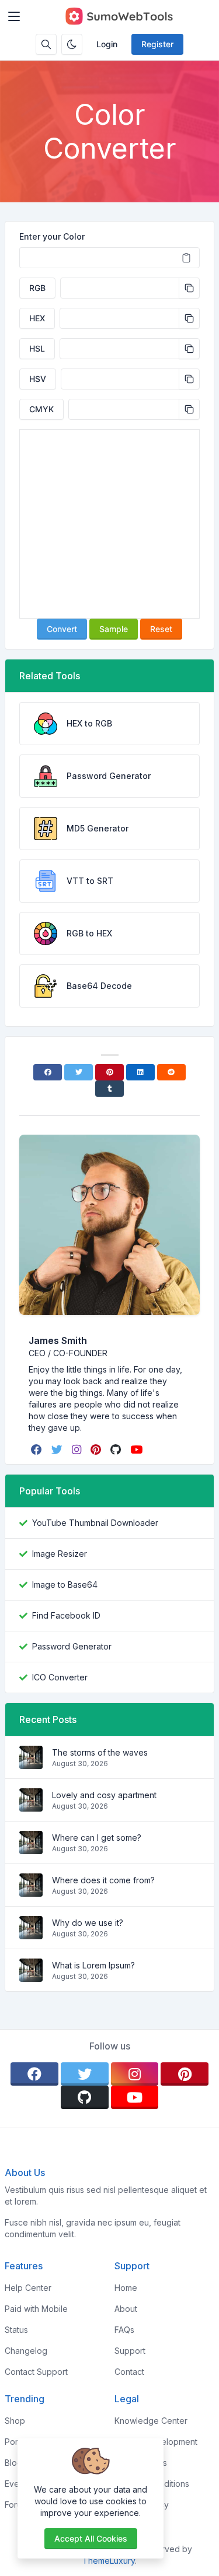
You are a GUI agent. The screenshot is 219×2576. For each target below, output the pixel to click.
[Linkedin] (140, 1072)
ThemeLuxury (109, 2561)
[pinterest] (97, 1450)
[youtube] (138, 1450)
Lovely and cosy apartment (104, 1795)
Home (126, 2288)
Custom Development (156, 2442)
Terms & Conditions (152, 2484)
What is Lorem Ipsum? (93, 1965)
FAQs (124, 2330)
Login (107, 44)
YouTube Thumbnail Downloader (95, 1523)
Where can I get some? (97, 1838)
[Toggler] (14, 16)
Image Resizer (60, 1554)
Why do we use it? (88, 1923)
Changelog (26, 2351)
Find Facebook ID (66, 1615)
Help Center (28, 2288)
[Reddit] (171, 1072)
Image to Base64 (65, 1584)
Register (157, 44)
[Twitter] (79, 1072)
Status (16, 2330)
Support (130, 2351)
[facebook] (38, 1450)
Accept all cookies (91, 2538)
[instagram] (78, 1450)
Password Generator (72, 1646)
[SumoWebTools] (119, 16)
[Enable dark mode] (72, 44)
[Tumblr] (109, 1089)
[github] (117, 1450)
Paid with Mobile (36, 2309)
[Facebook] (48, 1072)
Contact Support (36, 2372)
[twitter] (58, 1450)
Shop (15, 2421)
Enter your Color (52, 236)
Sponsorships (141, 2463)
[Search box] (46, 44)
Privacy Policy (142, 2505)
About (126, 2309)
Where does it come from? (103, 1880)
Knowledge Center (151, 2421)
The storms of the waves (100, 1752)
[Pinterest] (109, 1072)
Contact (129, 2372)
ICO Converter (60, 1677)
